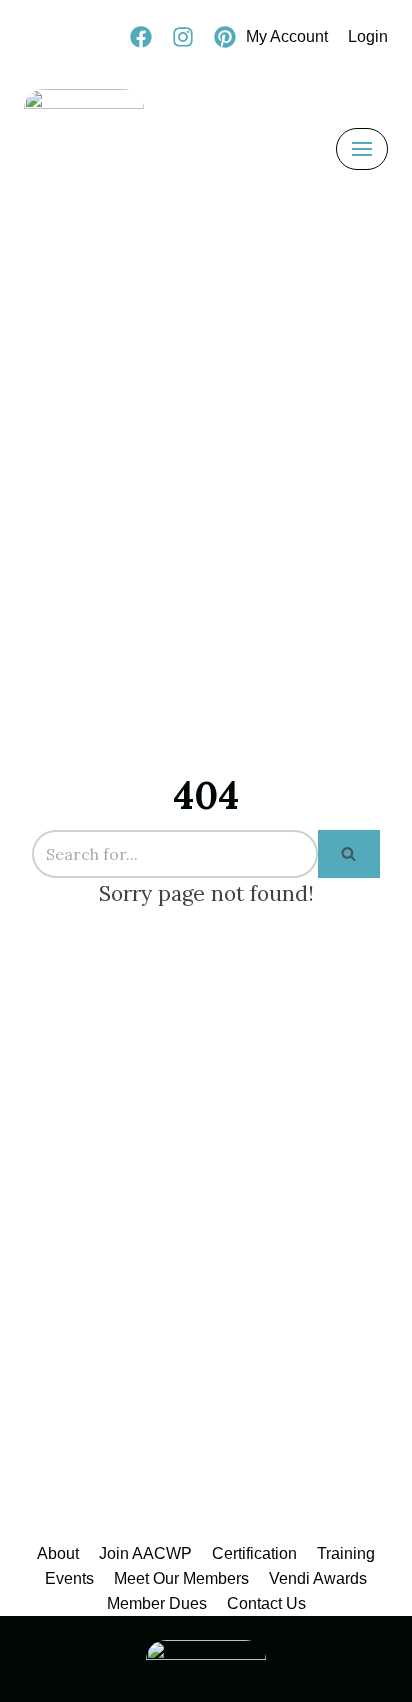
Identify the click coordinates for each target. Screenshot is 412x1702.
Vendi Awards (318, 1578)
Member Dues (157, 1603)
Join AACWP (145, 1553)
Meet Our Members (181, 1578)
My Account (287, 36)
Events (69, 1578)
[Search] (349, 854)
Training (346, 1553)
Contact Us (266, 1603)
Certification (254, 1553)
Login (368, 36)
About (58, 1553)
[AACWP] (84, 149)
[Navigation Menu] (362, 149)
